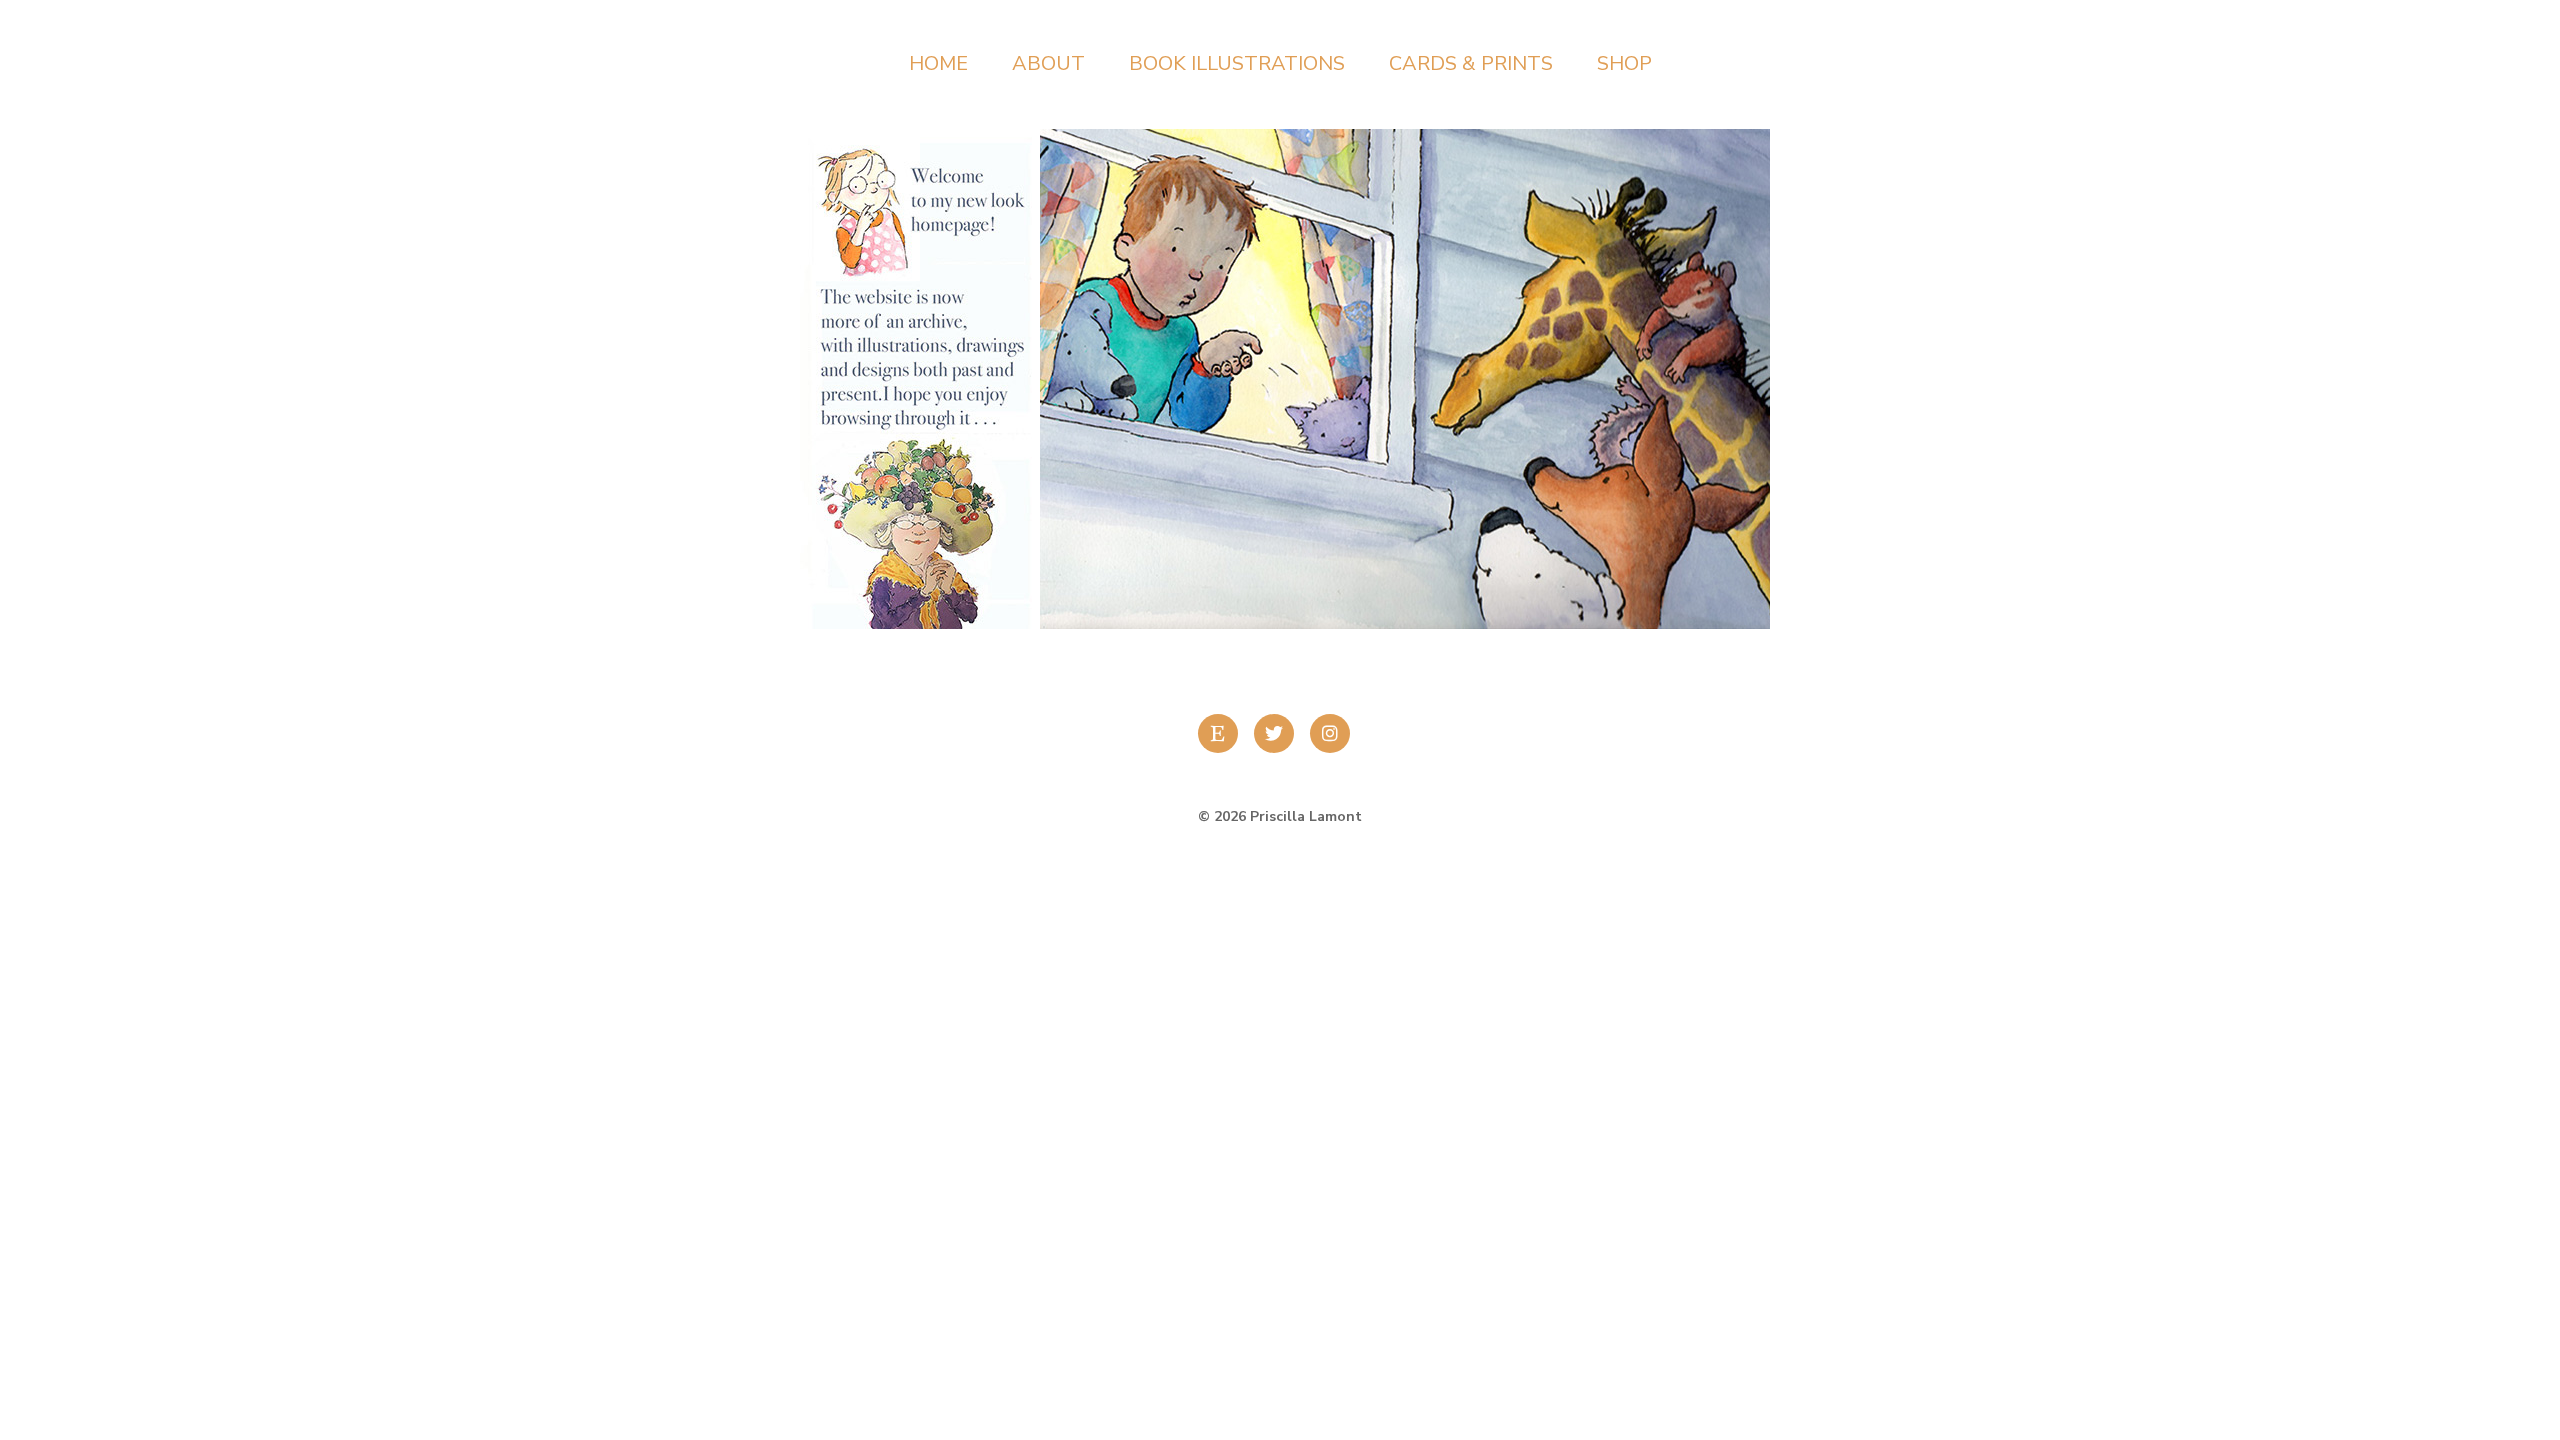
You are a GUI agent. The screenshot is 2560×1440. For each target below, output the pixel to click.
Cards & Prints (1471, 63)
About (1048, 63)
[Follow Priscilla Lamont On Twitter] (1280, 732)
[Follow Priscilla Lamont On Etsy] (1224, 732)
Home (938, 63)
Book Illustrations (1237, 63)
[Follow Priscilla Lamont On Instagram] (1336, 732)
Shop (1624, 63)
